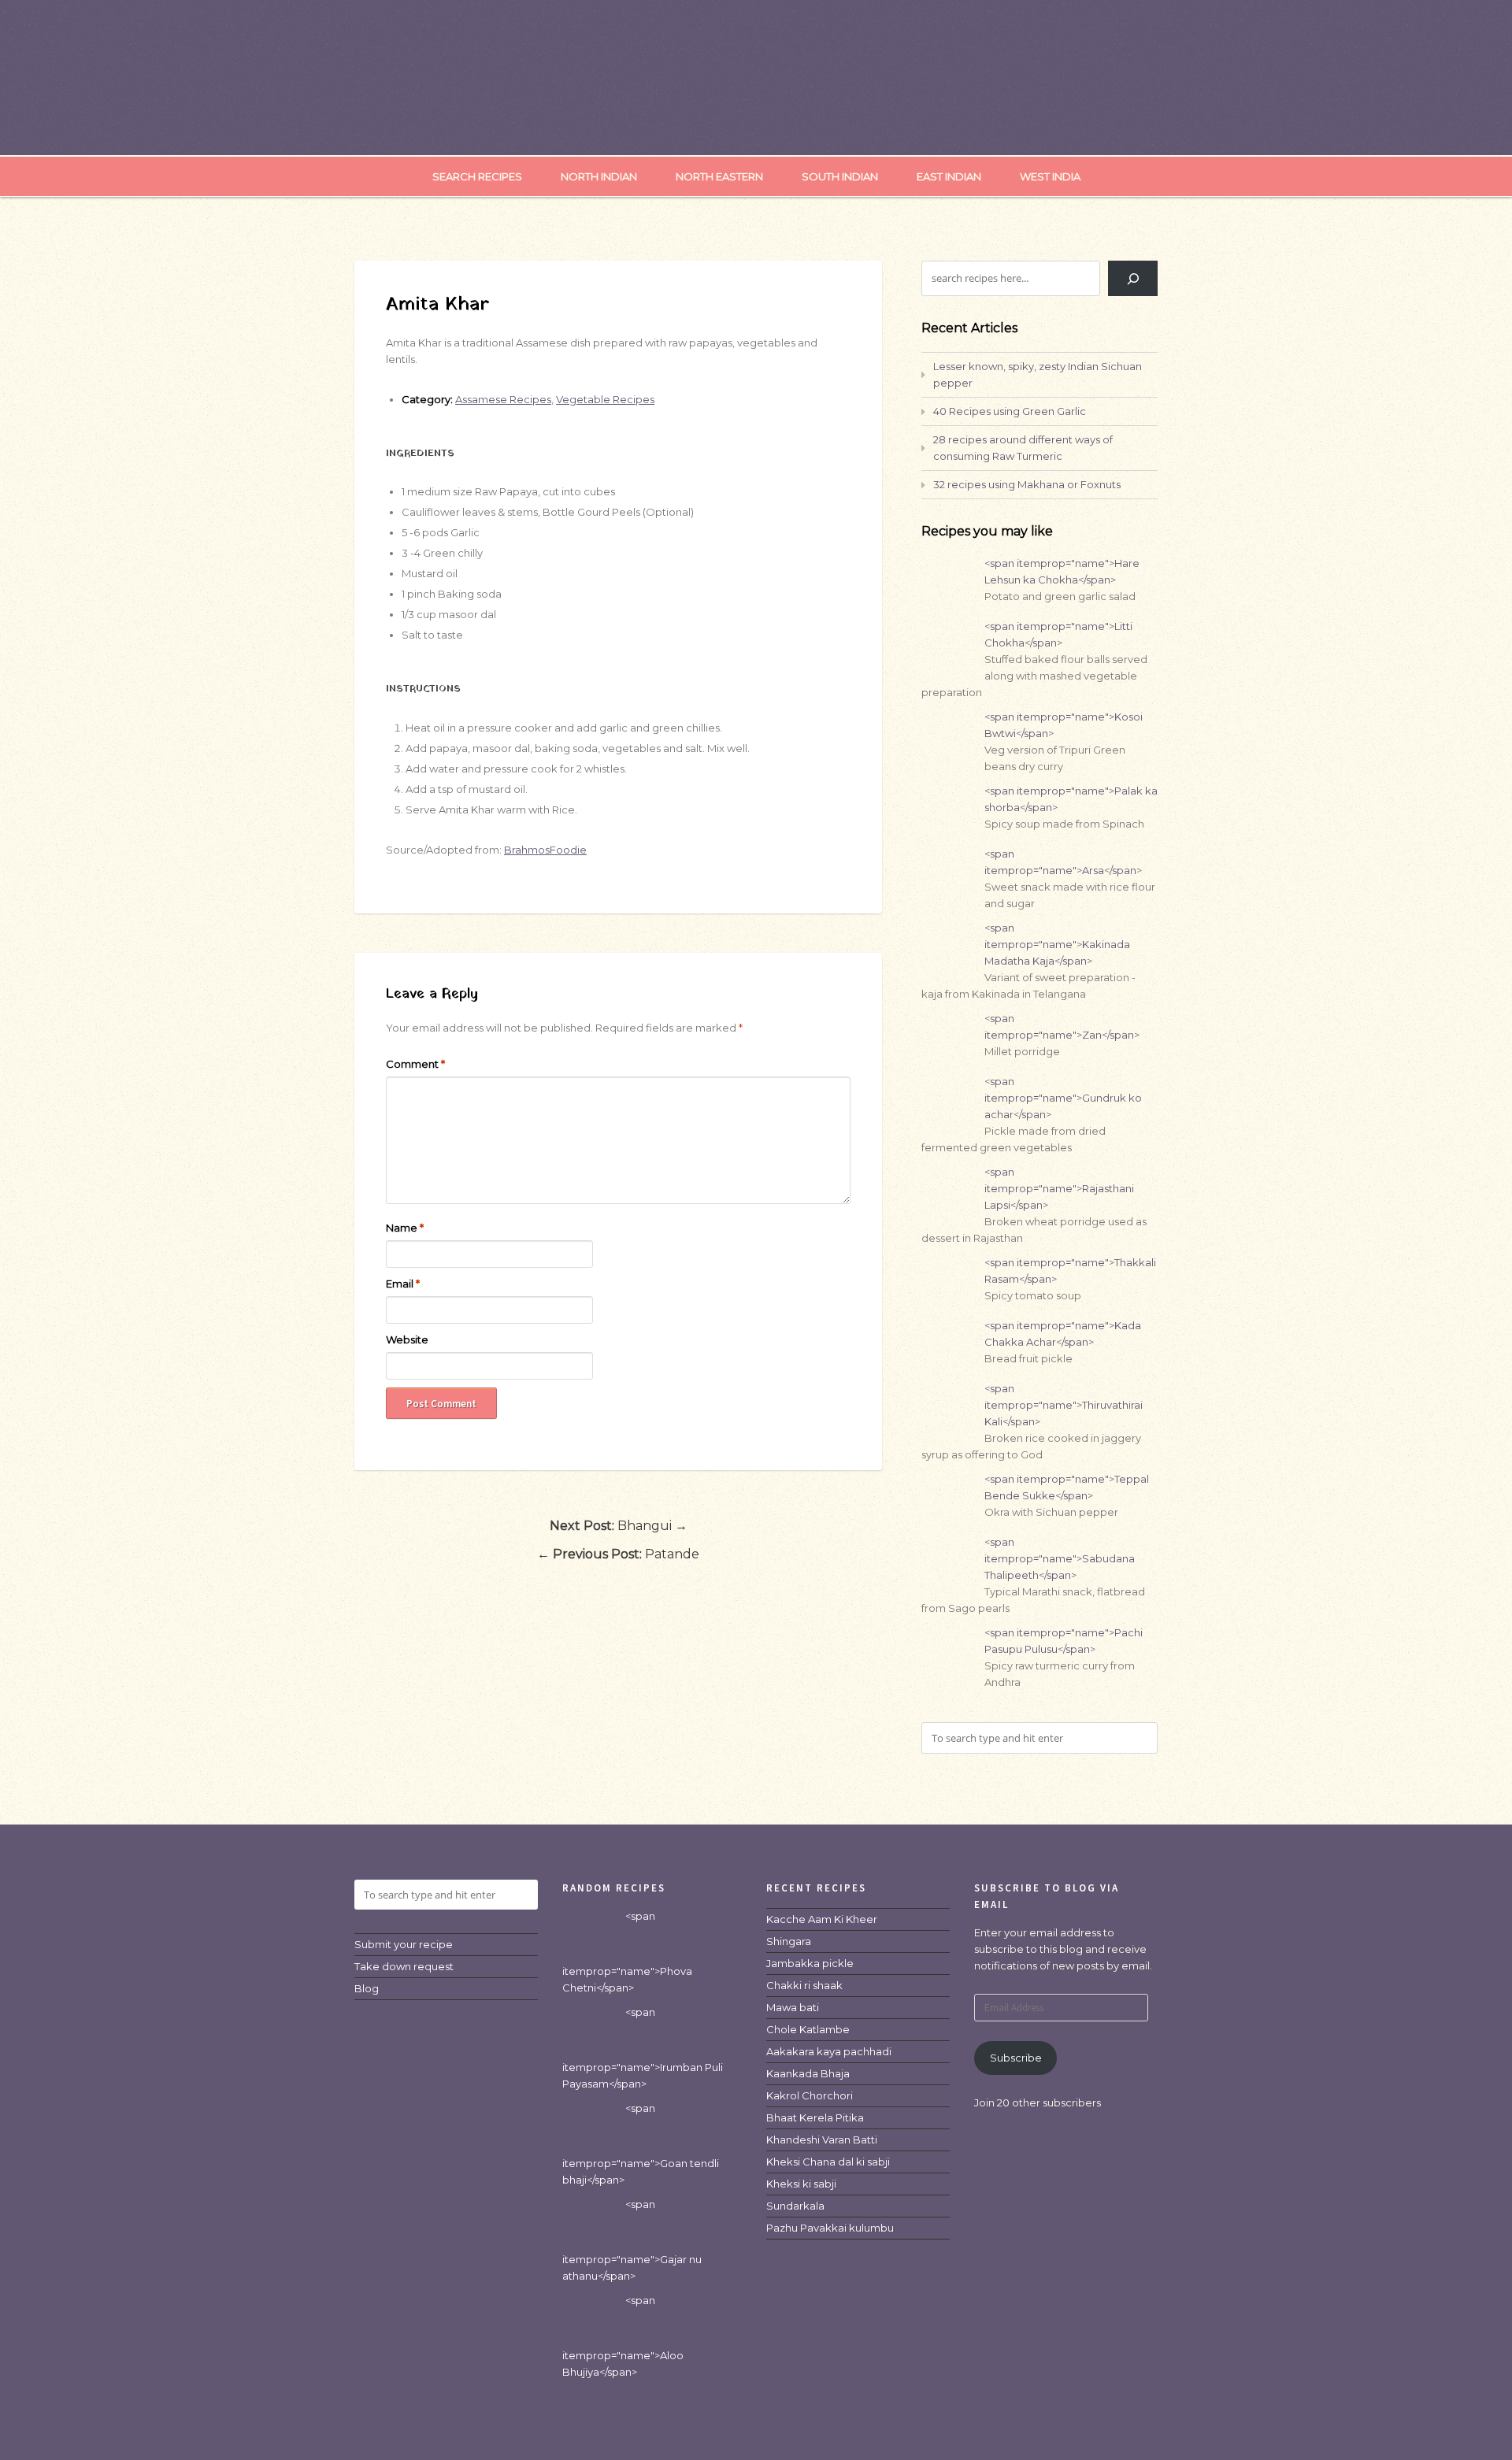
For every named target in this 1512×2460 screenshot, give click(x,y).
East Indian (949, 176)
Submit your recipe (404, 1944)
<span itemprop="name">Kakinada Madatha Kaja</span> (1057, 944)
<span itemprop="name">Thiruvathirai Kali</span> (1064, 1405)
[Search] (1133, 278)
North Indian (599, 176)
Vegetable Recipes (605, 399)
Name (405, 1228)
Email (403, 1284)
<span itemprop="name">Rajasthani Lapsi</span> (1059, 1188)
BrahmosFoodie (545, 850)
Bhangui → (619, 1526)
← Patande (618, 1554)
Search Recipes (477, 176)
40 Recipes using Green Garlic (1010, 411)
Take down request (404, 1966)
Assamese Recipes (503, 399)
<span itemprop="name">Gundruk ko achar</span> (1063, 1098)
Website (407, 1339)
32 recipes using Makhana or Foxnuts (1027, 484)
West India (1050, 176)
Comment (415, 1064)
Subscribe (1016, 2058)
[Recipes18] (756, 123)
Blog (367, 1988)
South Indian (840, 176)
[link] (822, 1919)
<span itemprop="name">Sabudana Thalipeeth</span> (1060, 1558)
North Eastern (719, 176)
